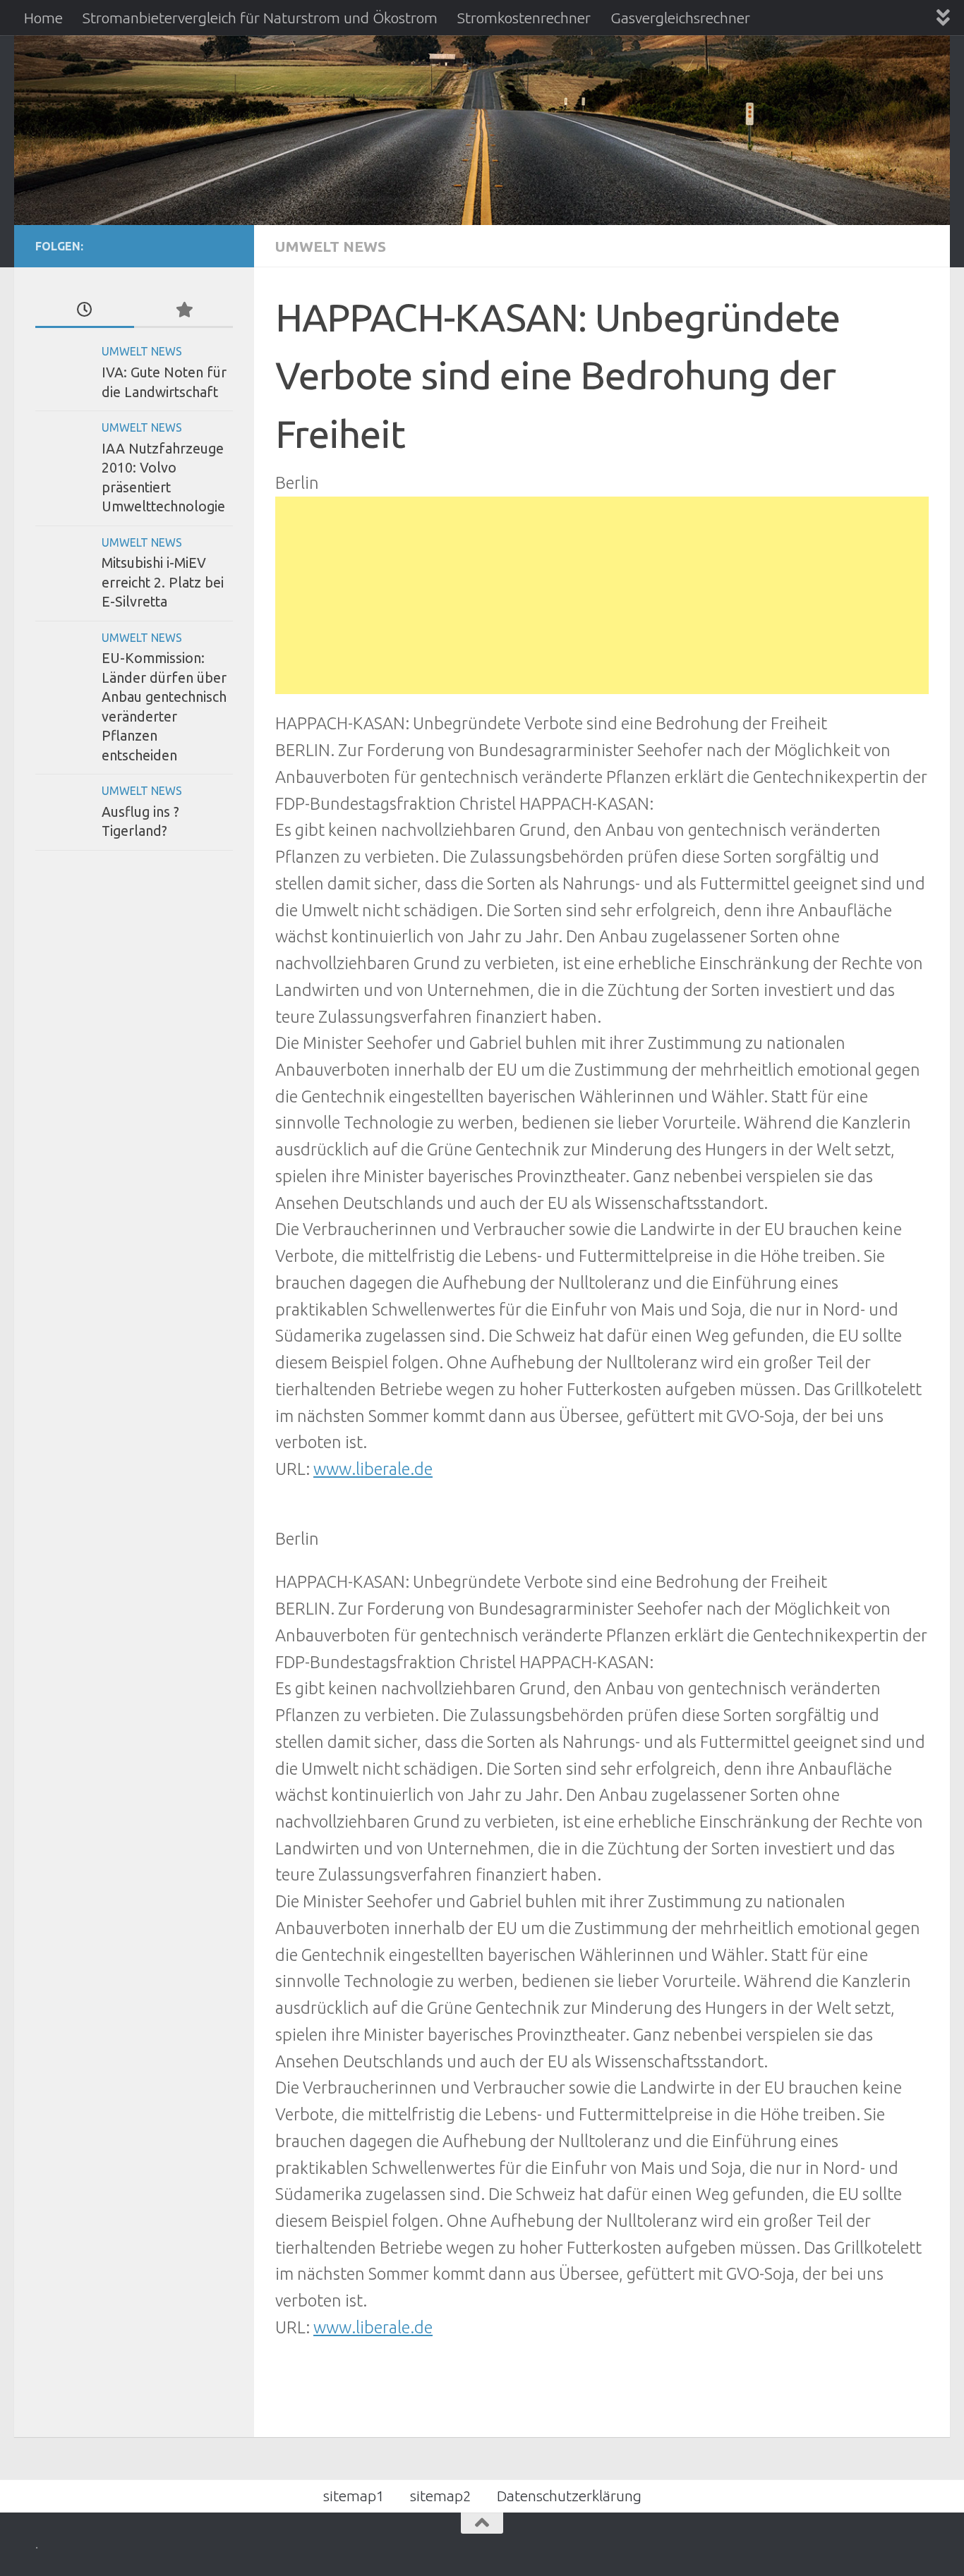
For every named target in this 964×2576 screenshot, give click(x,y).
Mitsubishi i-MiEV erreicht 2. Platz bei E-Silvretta (163, 582)
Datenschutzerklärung (569, 2496)
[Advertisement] (602, 595)
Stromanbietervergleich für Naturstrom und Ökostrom (260, 18)
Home (43, 18)
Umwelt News (331, 246)
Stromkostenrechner (524, 18)
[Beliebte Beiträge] (183, 310)
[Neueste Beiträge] (85, 310)
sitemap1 (354, 2496)
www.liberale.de (373, 1469)
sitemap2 (441, 2496)
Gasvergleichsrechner (680, 18)
